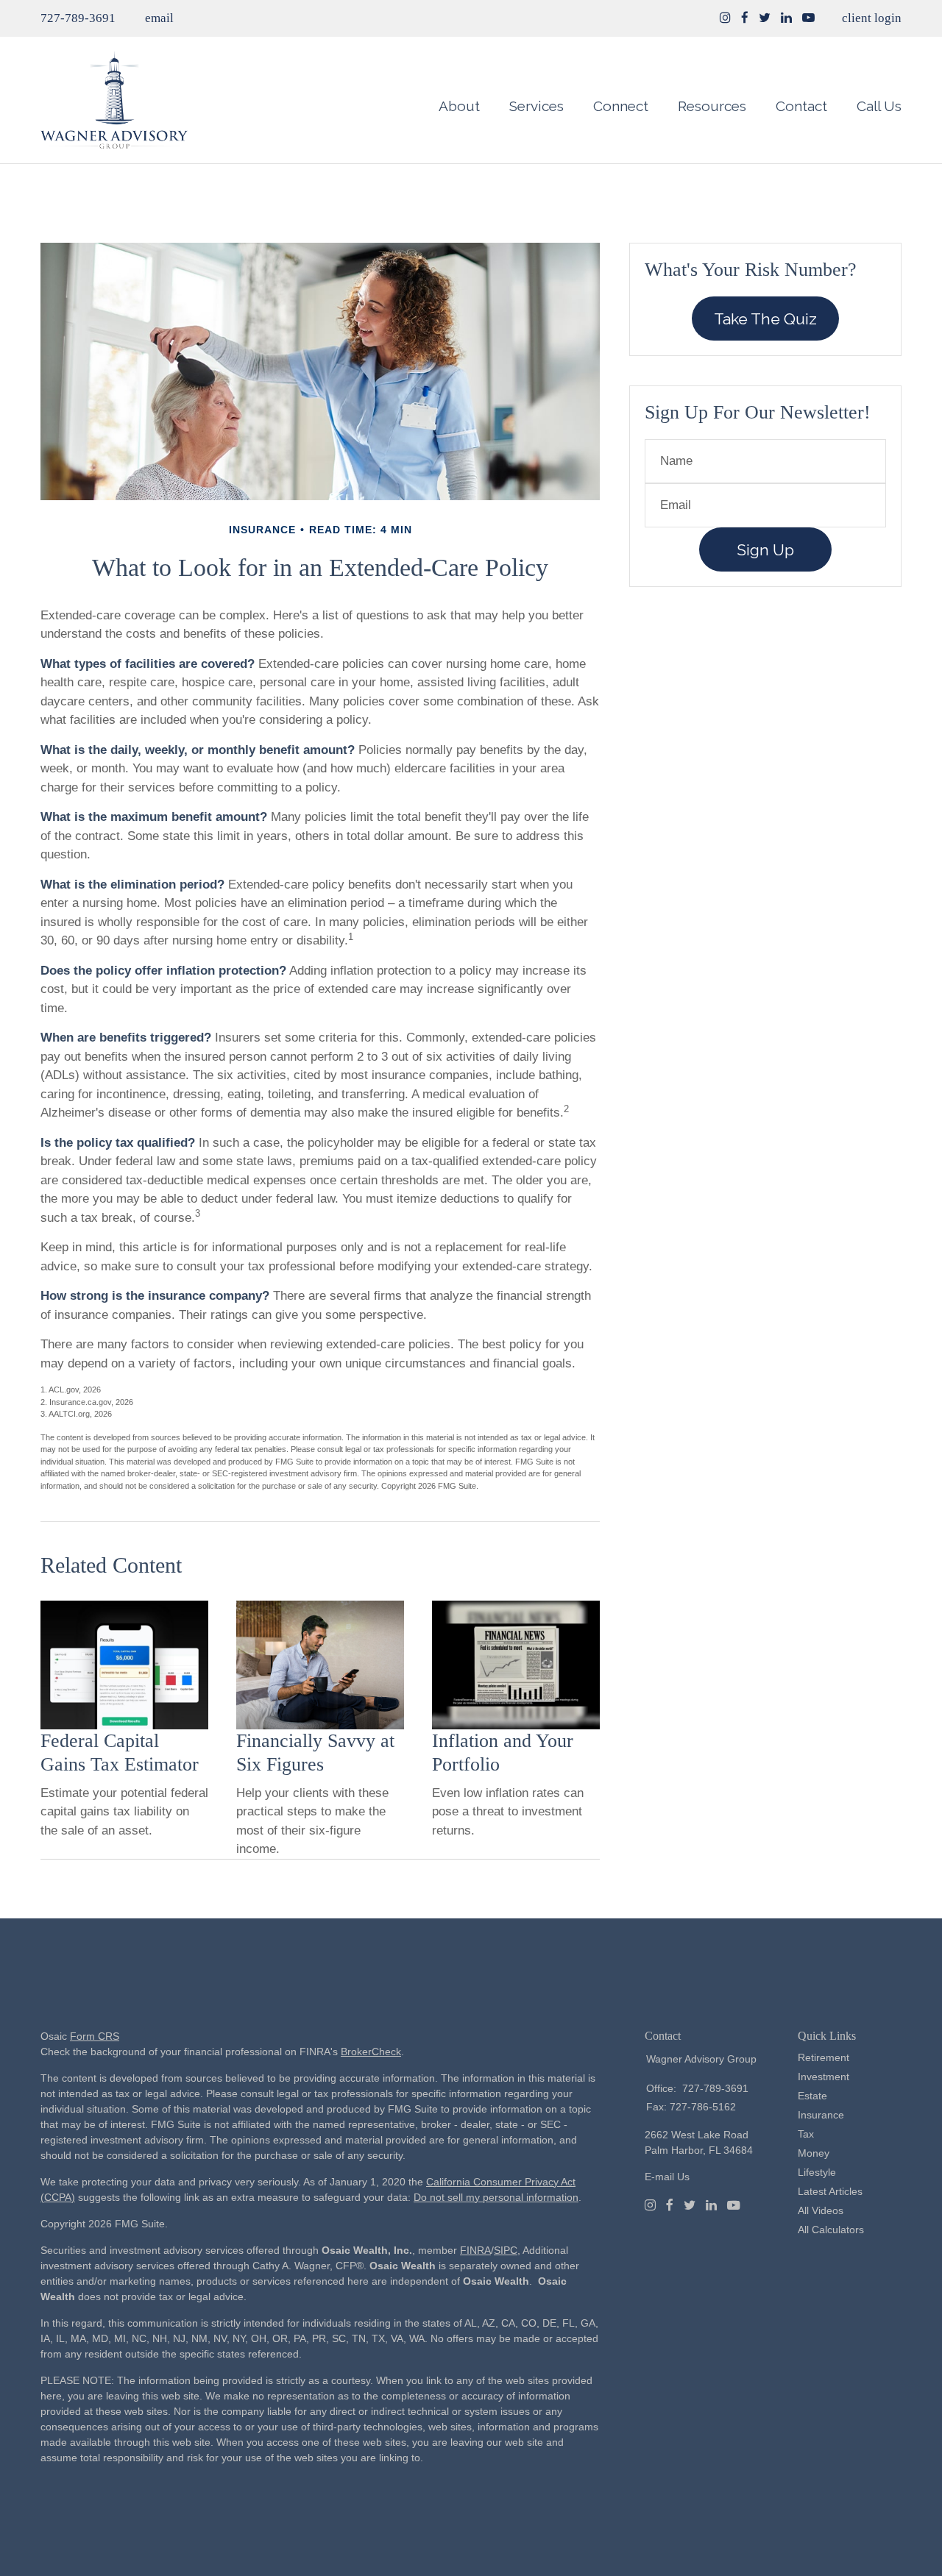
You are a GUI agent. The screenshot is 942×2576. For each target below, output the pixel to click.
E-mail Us (667, 2177)
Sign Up (765, 550)
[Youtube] (734, 2205)
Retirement (824, 2057)
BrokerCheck (371, 2052)
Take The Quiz (765, 319)
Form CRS (95, 2036)
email (159, 18)
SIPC (506, 2250)
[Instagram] (725, 18)
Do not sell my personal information (496, 2197)
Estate (812, 2096)
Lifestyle (817, 2172)
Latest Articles (830, 2191)
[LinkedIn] (711, 2205)
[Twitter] (690, 2205)
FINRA (475, 2250)
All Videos (821, 2210)
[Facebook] (670, 2205)
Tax (806, 2134)
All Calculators (831, 2230)
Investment (824, 2077)
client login (872, 18)
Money (814, 2153)
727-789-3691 (78, 18)
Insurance (821, 2115)
